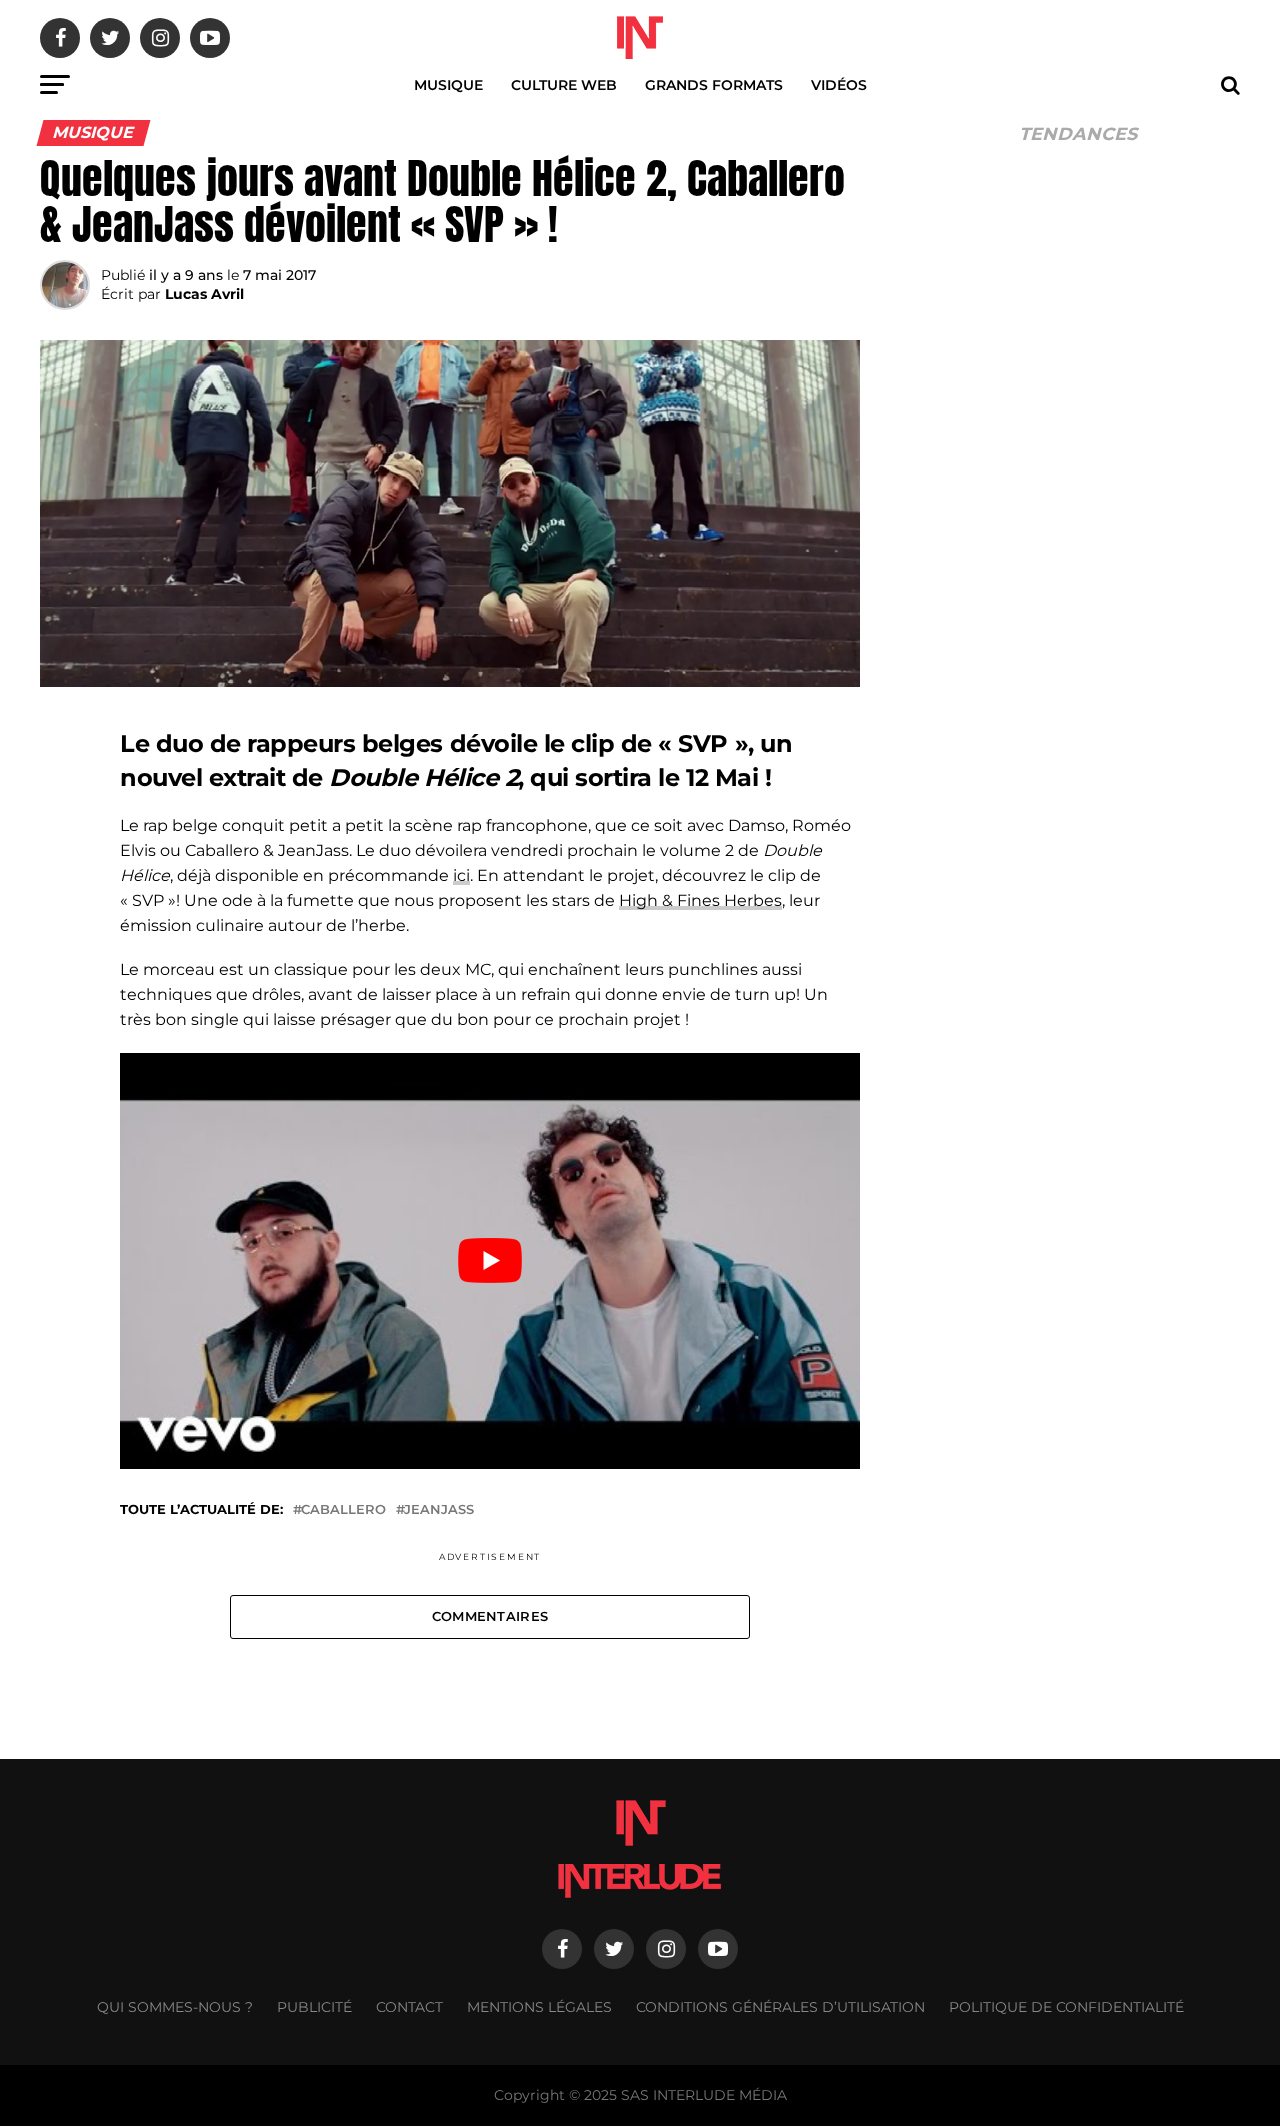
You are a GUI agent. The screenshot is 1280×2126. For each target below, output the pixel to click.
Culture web (564, 85)
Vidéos (839, 85)
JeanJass (439, 1510)
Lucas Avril (204, 294)
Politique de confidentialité (1066, 2007)
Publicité (314, 2007)
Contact (409, 2007)
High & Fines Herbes (700, 900)
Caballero (343, 1510)
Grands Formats (714, 85)
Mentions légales (539, 2007)
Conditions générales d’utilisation (780, 2007)
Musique (448, 85)
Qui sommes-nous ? (175, 2007)
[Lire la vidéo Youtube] (490, 1261)
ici (461, 875)
